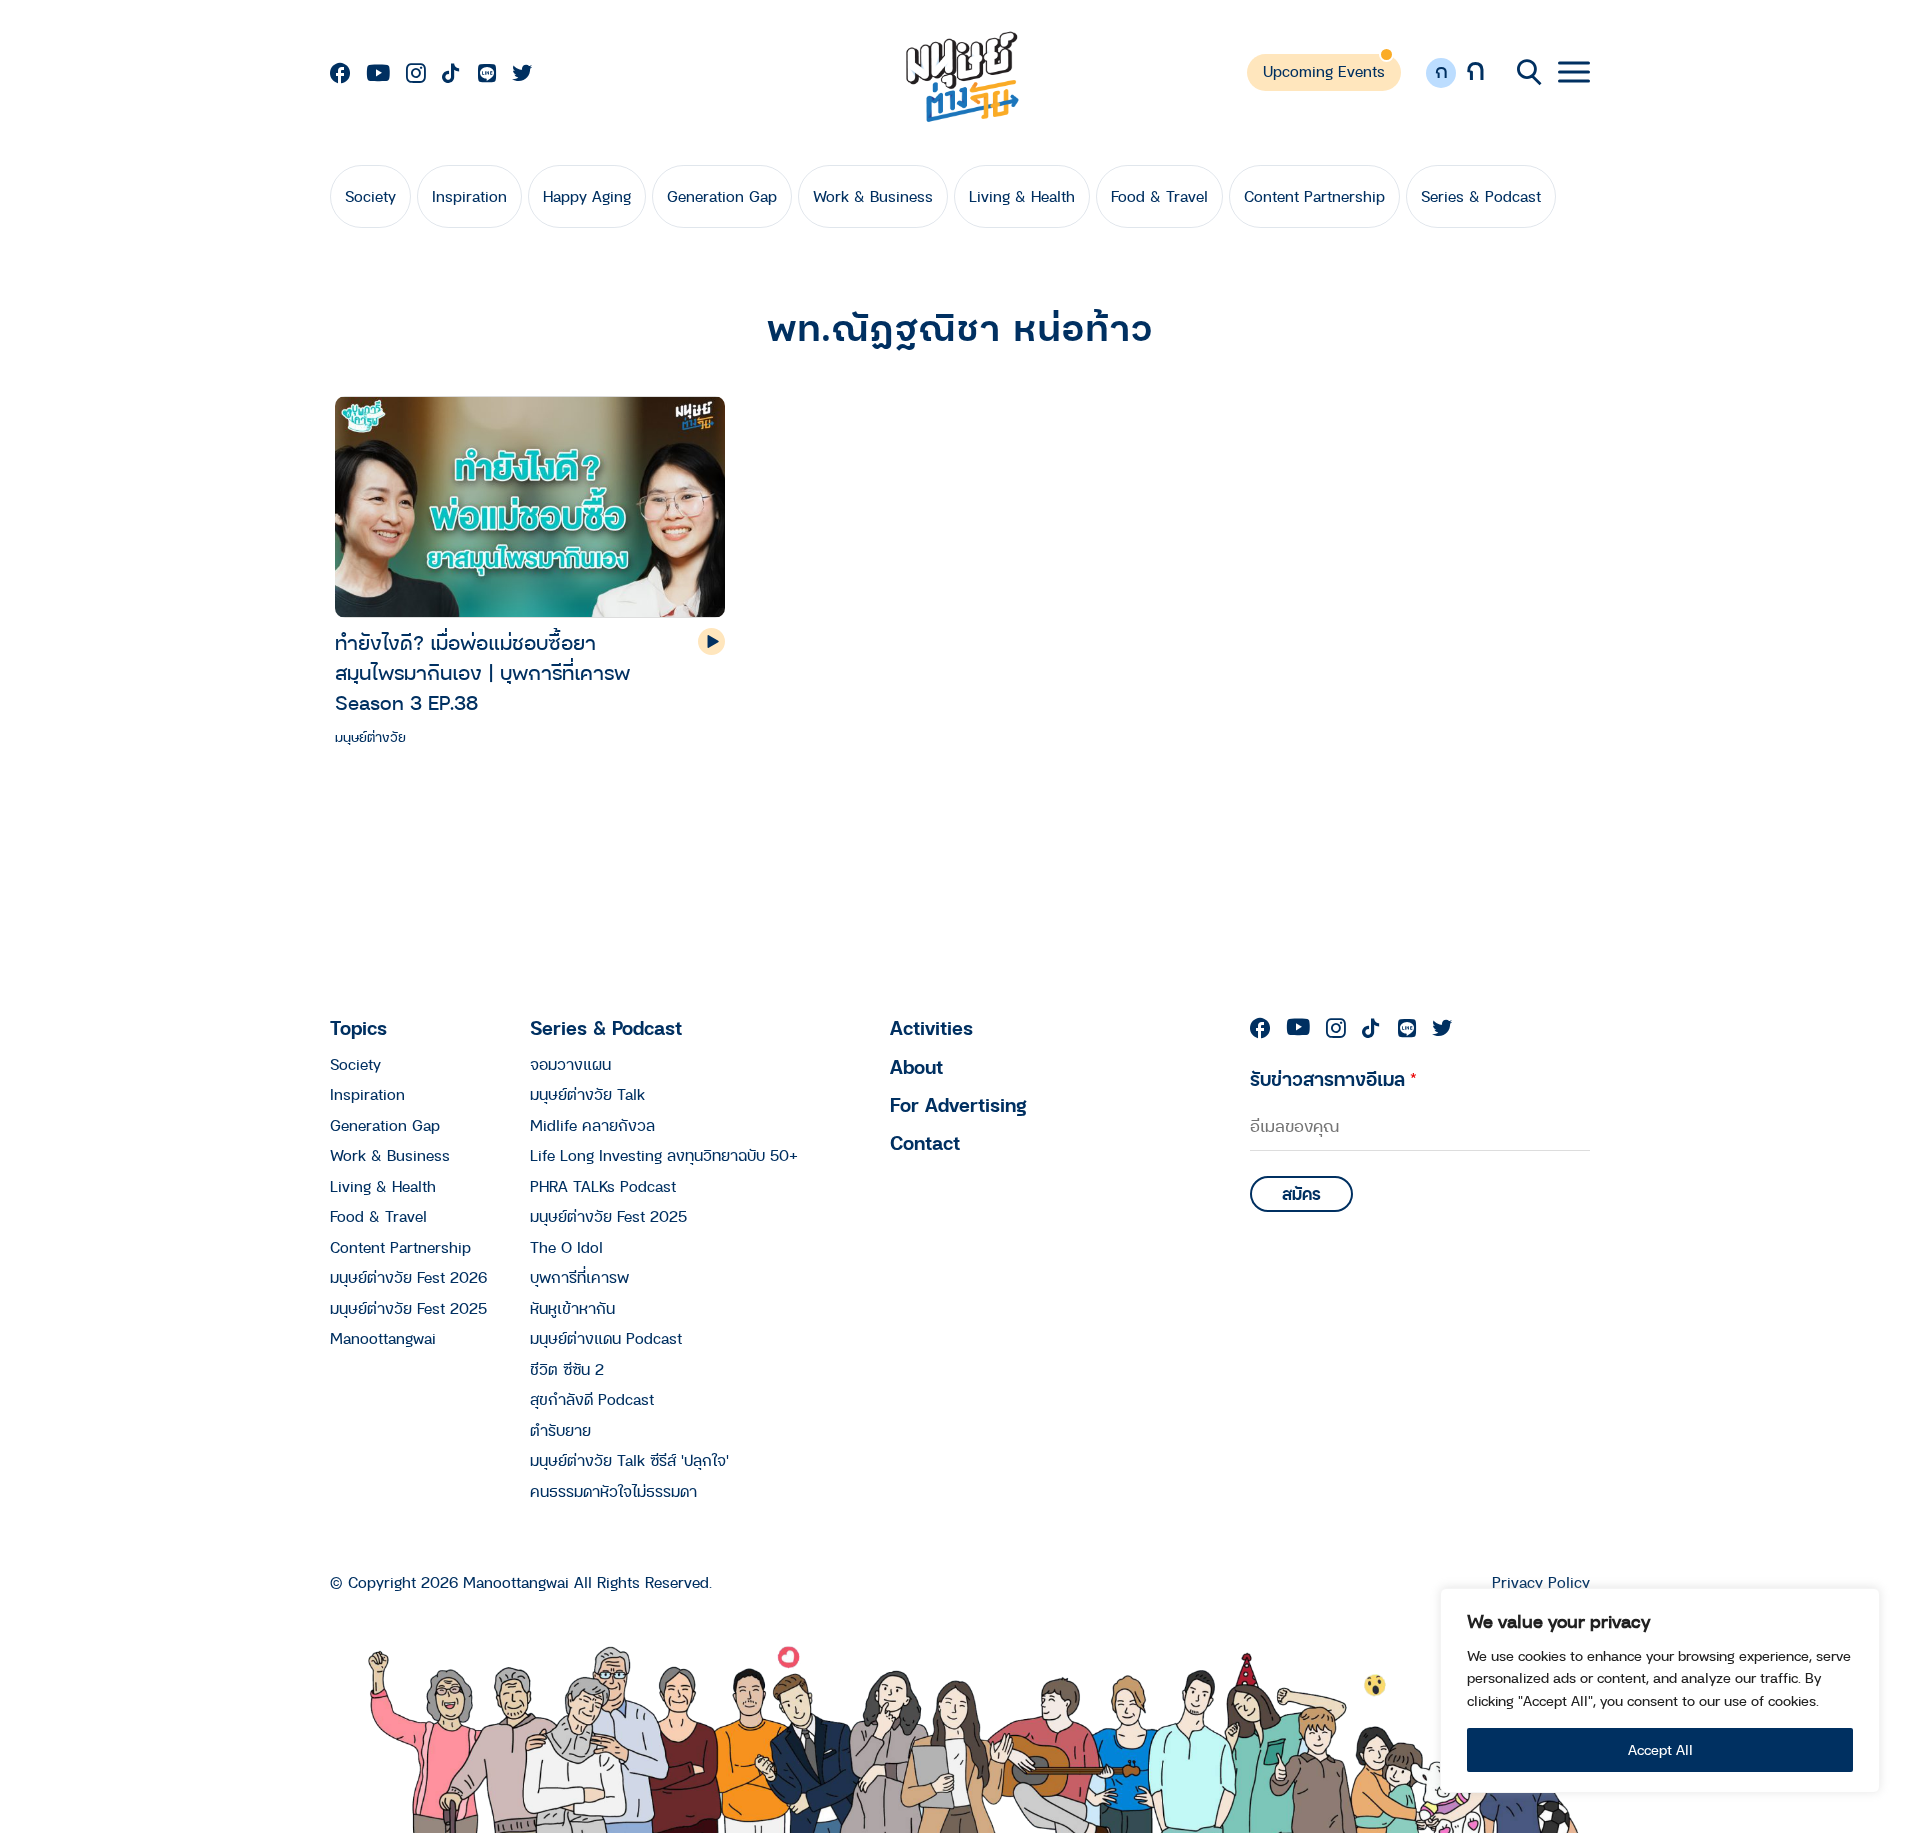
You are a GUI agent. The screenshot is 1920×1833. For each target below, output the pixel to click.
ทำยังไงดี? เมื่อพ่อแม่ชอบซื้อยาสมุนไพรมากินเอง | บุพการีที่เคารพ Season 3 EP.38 (482, 672)
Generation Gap (722, 196)
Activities (931, 1027)
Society (370, 196)
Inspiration (469, 196)
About (916, 1066)
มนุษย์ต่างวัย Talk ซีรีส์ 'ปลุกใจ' (629, 1460)
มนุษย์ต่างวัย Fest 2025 (408, 1308)
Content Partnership (1314, 196)
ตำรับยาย (560, 1430)
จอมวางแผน (570, 1064)
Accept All (1660, 1749)
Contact (925, 1142)
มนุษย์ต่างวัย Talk (587, 1094)
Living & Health (1022, 196)
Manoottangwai (383, 1338)
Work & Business (873, 196)
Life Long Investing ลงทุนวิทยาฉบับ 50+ (664, 1155)
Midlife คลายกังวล (592, 1125)
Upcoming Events (1324, 71)
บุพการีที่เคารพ (579, 1277)
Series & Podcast (1481, 196)
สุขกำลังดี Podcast (592, 1399)
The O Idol (566, 1247)
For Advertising (958, 1104)
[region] (1660, 1690)
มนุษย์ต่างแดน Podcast (606, 1338)
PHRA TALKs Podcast (603, 1186)
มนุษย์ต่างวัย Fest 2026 (408, 1277)
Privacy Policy (1541, 1582)
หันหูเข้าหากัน (572, 1308)
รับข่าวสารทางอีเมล (1333, 1078)
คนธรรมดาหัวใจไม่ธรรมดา (613, 1491)
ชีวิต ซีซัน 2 (567, 1369)
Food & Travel (1159, 196)
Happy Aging (587, 196)
